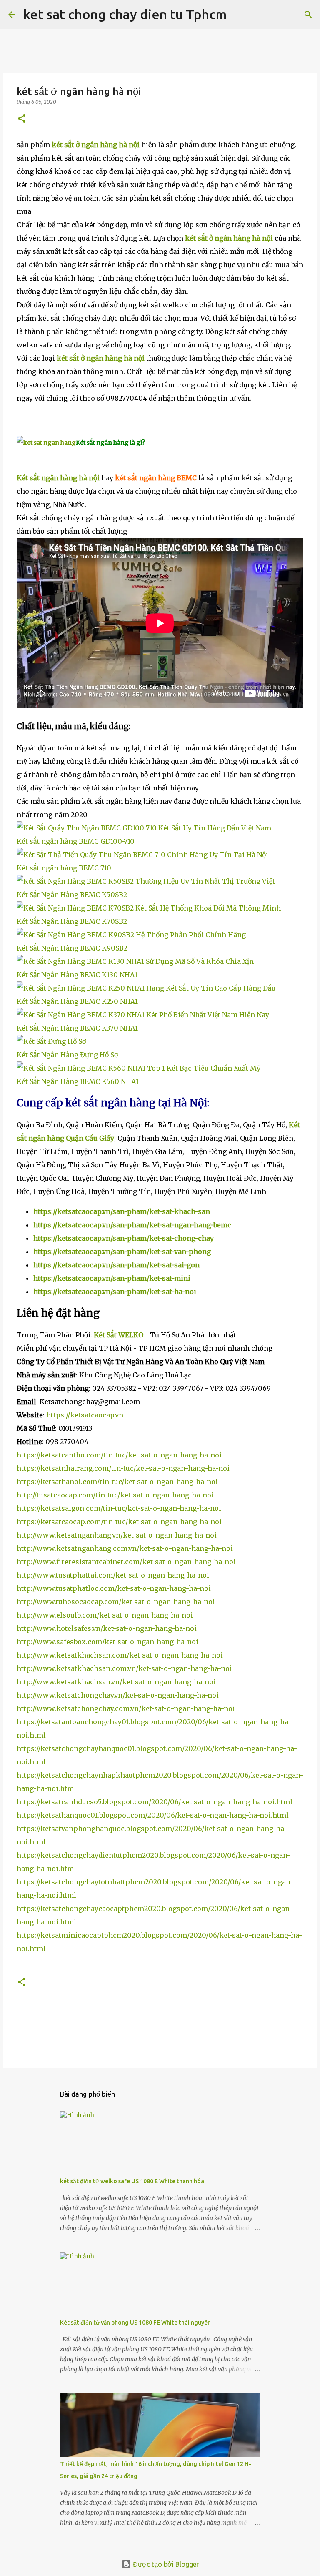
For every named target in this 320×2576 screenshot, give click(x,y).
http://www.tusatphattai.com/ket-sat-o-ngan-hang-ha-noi (113, 1575)
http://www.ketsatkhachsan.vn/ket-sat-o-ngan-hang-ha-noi (116, 1682)
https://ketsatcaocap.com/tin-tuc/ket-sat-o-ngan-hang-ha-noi (119, 1522)
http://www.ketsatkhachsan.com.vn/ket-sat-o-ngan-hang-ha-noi (124, 1668)
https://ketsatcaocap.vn (85, 1415)
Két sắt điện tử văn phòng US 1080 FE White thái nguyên (135, 2323)
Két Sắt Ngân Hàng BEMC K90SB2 (72, 948)
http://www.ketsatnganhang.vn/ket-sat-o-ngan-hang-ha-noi (117, 1535)
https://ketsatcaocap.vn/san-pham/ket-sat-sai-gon (116, 1265)
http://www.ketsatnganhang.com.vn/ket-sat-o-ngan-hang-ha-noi (125, 1548)
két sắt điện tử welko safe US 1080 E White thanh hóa (132, 2181)
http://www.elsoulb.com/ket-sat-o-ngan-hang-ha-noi (105, 1615)
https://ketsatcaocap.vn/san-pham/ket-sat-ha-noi (115, 1292)
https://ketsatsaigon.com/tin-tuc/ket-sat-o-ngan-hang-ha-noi (119, 1508)
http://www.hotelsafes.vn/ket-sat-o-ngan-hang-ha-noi (107, 1628)
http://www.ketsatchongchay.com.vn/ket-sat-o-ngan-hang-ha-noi (126, 1708)
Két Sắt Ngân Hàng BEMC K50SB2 (72, 895)
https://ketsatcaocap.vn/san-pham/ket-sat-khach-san (122, 1211)
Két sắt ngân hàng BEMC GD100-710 (76, 841)
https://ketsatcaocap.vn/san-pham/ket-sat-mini (112, 1278)
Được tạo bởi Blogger (165, 2564)
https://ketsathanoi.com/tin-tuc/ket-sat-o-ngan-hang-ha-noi (117, 1482)
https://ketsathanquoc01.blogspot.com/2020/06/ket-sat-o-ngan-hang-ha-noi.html (153, 1815)
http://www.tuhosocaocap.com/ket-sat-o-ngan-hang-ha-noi (116, 1602)
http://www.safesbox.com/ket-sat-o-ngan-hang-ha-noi (107, 1642)
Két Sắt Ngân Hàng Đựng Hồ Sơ (67, 1055)
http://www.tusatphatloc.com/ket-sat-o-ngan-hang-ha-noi (114, 1588)
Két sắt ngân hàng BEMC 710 (64, 868)
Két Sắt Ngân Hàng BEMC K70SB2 (72, 921)
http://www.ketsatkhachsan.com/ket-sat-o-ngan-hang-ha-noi (120, 1655)
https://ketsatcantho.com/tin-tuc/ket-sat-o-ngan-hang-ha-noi (119, 1455)
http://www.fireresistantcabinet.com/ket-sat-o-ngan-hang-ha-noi (126, 1562)
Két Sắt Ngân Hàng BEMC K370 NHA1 (77, 1028)
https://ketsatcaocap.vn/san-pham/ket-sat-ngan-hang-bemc (132, 1225)
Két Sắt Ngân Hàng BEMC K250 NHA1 (77, 1001)
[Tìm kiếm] (238, 15)
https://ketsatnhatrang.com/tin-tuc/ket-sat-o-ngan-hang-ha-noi (123, 1468)
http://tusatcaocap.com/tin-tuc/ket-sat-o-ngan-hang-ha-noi (115, 1495)
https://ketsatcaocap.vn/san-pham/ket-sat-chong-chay (124, 1238)
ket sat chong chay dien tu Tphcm (125, 14)
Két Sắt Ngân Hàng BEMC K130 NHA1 (77, 975)
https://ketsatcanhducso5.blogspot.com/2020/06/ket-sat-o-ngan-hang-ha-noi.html (155, 1802)
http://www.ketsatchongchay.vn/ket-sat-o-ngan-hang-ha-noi (118, 1695)
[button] (22, 119)
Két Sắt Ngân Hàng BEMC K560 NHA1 (78, 1081)
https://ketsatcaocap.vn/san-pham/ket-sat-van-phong (122, 1252)
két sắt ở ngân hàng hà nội (96, 145)
